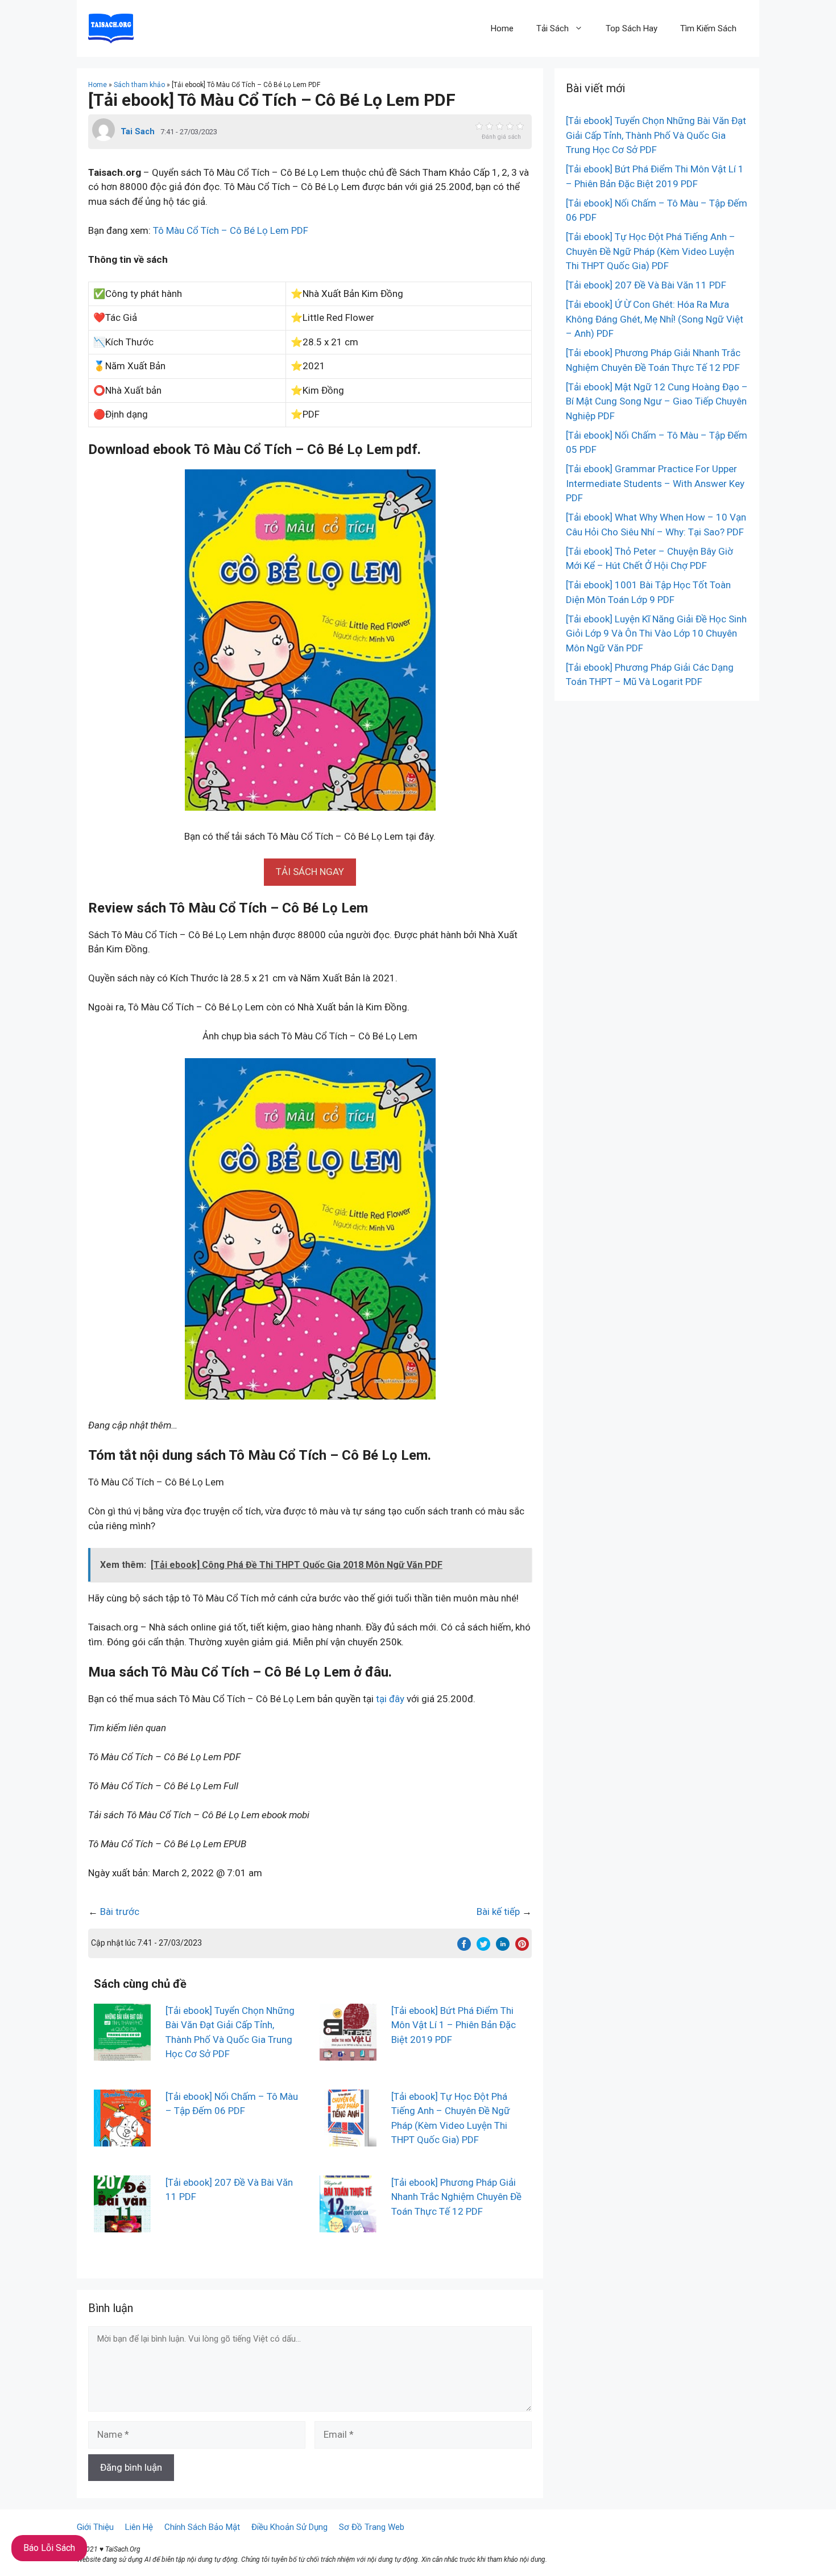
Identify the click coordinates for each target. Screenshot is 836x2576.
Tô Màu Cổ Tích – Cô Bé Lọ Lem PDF (231, 230)
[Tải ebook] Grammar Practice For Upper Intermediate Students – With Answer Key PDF (655, 483)
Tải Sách (552, 28)
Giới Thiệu (95, 2527)
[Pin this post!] (522, 1947)
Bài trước (120, 1912)
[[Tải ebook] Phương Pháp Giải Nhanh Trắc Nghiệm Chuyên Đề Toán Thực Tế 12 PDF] (348, 2224)
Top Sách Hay (632, 28)
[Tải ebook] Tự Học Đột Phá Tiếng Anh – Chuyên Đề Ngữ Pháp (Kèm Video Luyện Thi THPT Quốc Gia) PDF (651, 251)
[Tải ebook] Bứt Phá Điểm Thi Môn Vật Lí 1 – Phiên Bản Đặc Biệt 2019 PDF (454, 2025)
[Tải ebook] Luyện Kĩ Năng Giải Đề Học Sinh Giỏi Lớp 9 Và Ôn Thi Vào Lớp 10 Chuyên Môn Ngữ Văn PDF (656, 633)
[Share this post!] (464, 1947)
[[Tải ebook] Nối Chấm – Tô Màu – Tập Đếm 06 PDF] (122, 2139)
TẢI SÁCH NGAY (310, 872)
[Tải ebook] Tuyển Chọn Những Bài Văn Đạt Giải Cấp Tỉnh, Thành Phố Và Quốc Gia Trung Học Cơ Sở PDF (656, 135)
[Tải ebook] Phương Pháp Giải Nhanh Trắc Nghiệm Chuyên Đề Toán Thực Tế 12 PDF (456, 2197)
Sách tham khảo (139, 85)
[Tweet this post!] (483, 1947)
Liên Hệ (139, 2527)
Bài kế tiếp (498, 1912)
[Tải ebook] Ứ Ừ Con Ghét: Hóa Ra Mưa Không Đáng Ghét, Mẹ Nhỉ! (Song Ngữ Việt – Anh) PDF (655, 319)
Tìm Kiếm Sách (708, 28)
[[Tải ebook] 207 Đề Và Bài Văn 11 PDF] (122, 2224)
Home (502, 28)
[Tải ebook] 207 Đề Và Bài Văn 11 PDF (646, 285)
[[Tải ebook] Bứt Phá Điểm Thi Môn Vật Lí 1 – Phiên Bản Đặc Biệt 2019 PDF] (348, 2053)
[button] (310, 872)
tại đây (390, 1699)
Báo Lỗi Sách (49, 2548)
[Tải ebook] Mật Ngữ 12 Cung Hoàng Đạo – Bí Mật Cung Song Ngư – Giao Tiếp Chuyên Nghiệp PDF (657, 401)
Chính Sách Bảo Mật (202, 2527)
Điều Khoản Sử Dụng (289, 2527)
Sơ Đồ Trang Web (372, 2527)
